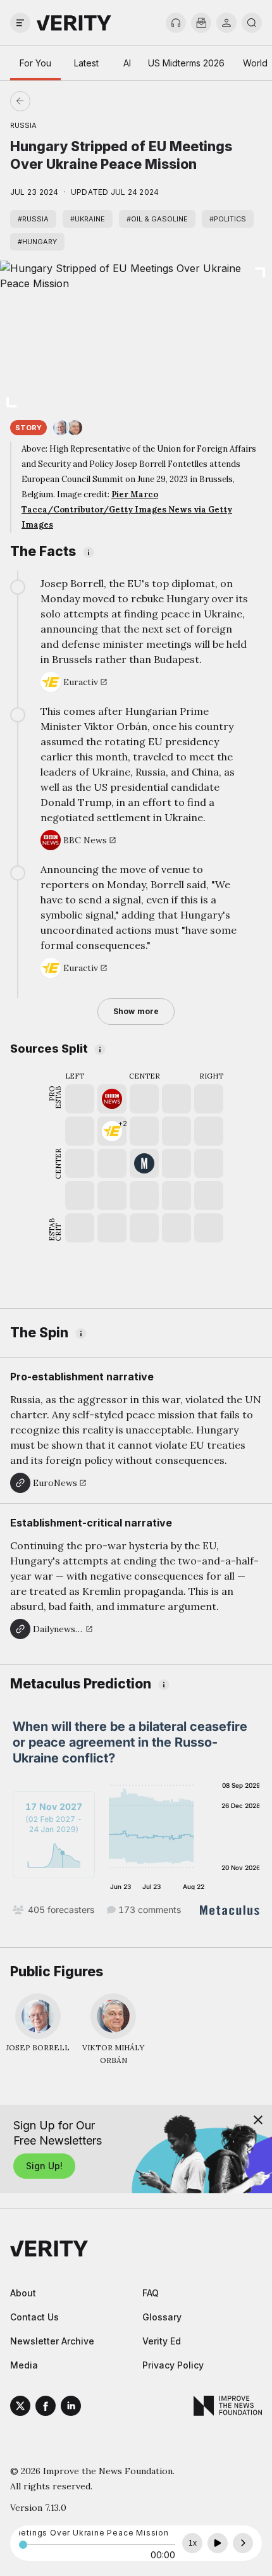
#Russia (33, 219)
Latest (86, 63)
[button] (112, 1131)
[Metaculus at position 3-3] (144, 1163)
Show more (136, 1011)
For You (35, 63)
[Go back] (78, 101)
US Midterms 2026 (186, 63)
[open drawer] (20, 23)
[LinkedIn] (71, 2408)
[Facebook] (46, 2408)
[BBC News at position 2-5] (112, 1099)
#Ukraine (88, 219)
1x (193, 2543)
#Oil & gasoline (157, 219)
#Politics (228, 219)
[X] (20, 2408)
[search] (252, 23)
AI (127, 63)
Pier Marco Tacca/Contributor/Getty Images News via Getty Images (127, 510)
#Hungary (37, 242)
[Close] (258, 2120)
